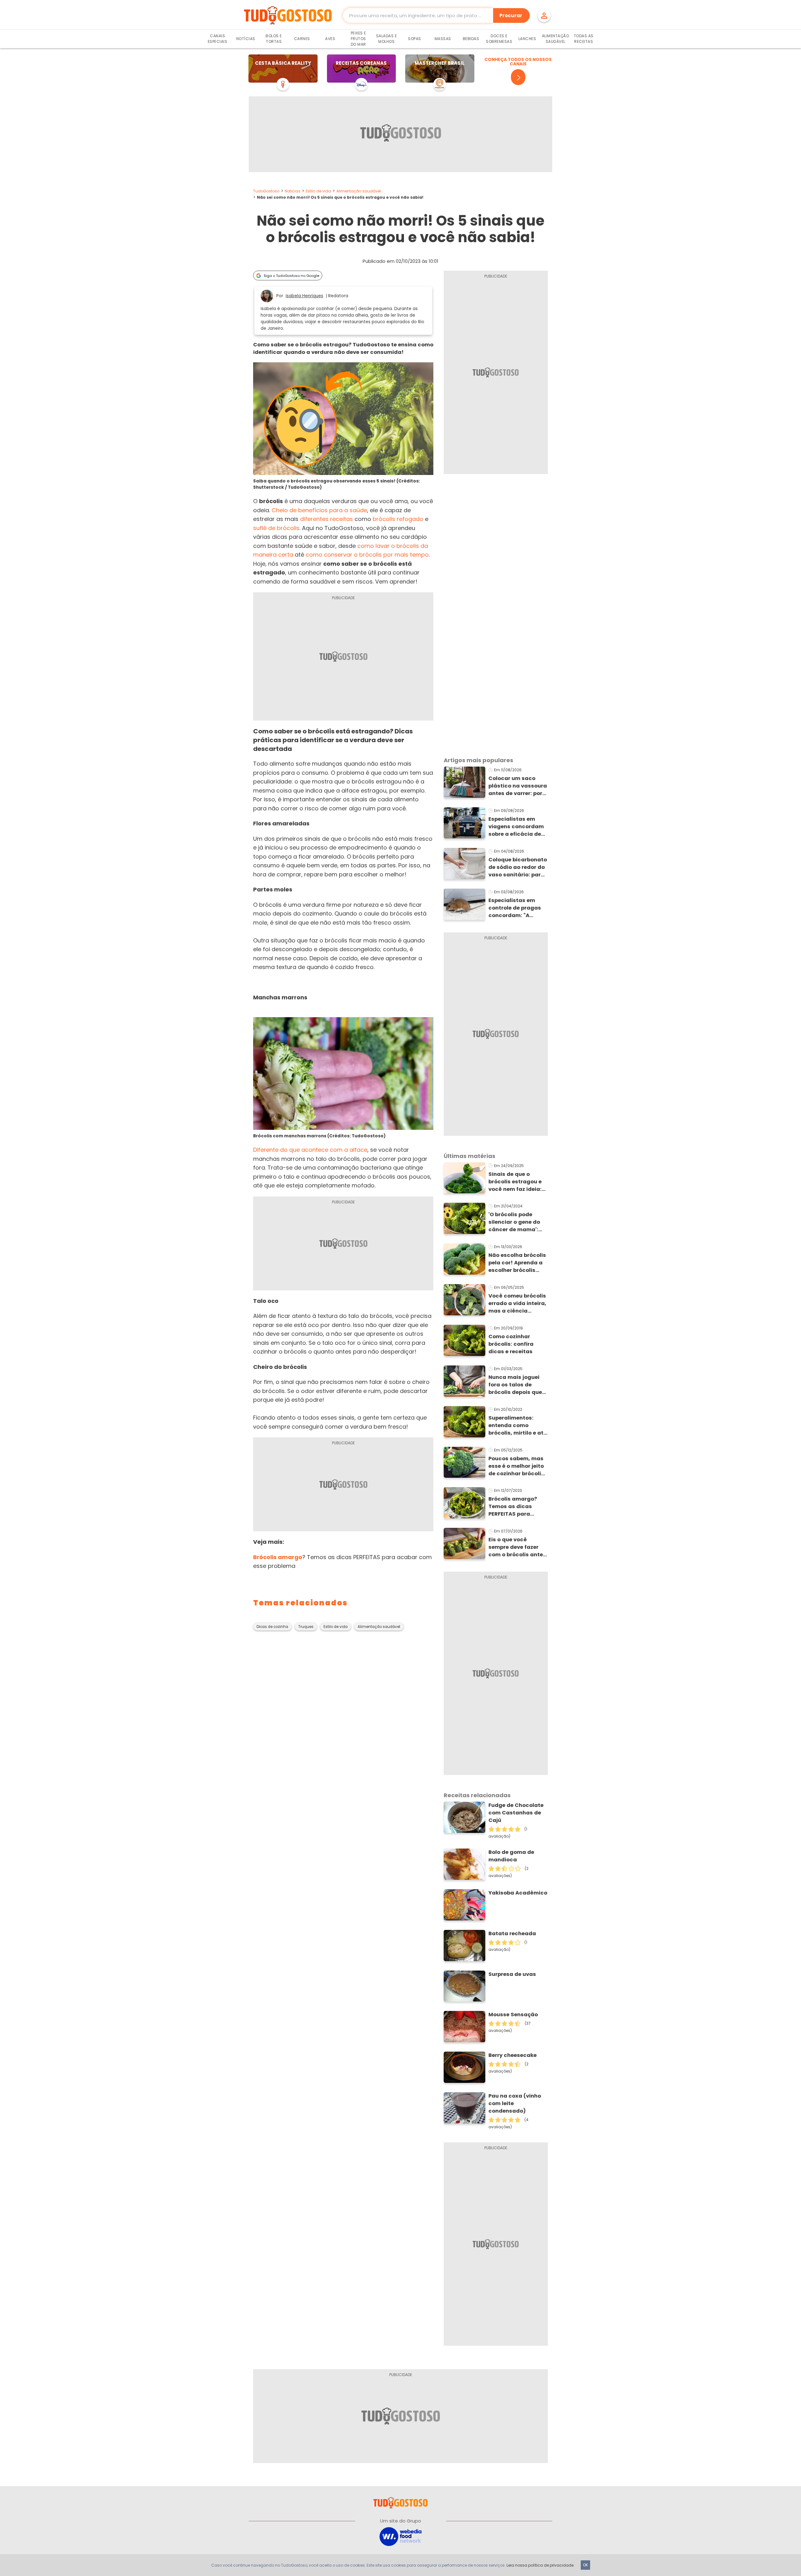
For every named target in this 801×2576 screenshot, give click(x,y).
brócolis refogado (398, 519)
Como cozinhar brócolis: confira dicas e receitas (511, 1344)
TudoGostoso (266, 191)
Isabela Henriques (304, 296)
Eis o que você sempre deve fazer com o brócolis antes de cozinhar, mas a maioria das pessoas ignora (517, 1547)
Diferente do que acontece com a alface (310, 1150)
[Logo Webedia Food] (400, 2536)
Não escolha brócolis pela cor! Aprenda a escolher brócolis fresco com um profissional (517, 1263)
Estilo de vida (318, 191)
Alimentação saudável (359, 191)
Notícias (246, 39)
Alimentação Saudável (556, 39)
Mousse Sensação (513, 2015)
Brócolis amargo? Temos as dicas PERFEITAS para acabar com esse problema (513, 1507)
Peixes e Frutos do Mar (358, 39)
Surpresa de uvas (512, 1974)
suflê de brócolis (276, 528)
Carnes (302, 39)
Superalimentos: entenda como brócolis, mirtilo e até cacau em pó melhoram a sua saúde (518, 1426)
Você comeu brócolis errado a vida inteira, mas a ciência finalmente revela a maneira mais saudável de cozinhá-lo (517, 1303)
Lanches (527, 39)
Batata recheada (512, 1933)
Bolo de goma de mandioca (511, 1856)
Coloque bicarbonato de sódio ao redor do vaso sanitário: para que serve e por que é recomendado (518, 867)
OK (585, 2565)
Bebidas (471, 39)
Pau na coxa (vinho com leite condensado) (515, 2103)
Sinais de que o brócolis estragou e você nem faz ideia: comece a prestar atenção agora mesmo (515, 1182)
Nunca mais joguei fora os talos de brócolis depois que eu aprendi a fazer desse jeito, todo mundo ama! (515, 1385)
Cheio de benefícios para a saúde (319, 510)
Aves (330, 39)
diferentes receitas (327, 519)
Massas (443, 39)
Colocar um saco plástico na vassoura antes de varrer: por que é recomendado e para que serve (518, 786)
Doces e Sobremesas (499, 39)
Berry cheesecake (513, 2055)
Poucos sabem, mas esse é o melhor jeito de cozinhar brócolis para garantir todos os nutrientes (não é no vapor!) (516, 1466)
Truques (306, 1627)
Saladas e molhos (387, 39)
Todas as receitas (584, 39)
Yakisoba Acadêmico (518, 1893)
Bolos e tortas (274, 39)
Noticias (293, 191)
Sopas (415, 39)
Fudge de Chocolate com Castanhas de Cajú (516, 1813)
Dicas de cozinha (272, 1627)
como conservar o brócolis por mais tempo (367, 555)
